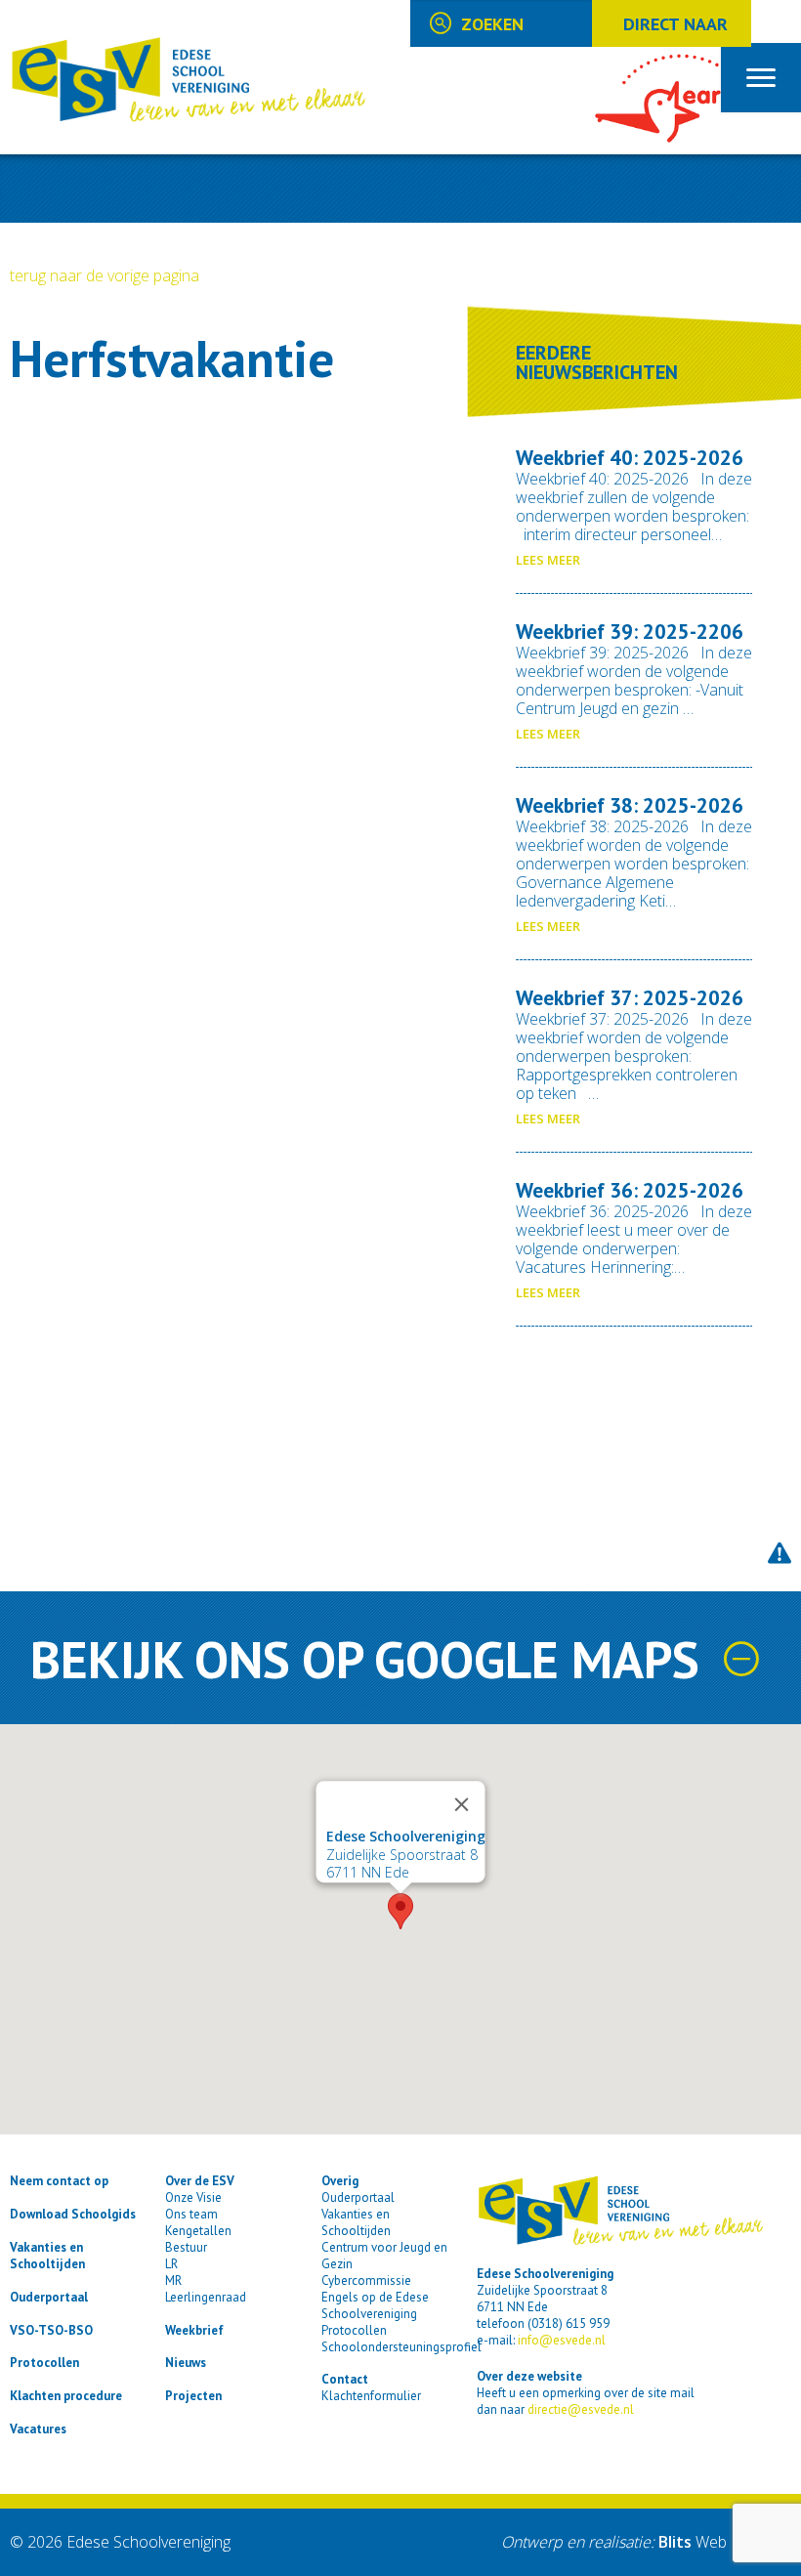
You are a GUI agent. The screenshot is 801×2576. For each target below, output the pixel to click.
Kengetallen (198, 2231)
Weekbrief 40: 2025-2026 (630, 458)
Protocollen (44, 2363)
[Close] (462, 1805)
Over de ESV (200, 2181)
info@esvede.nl (562, 2340)
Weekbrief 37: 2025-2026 (630, 998)
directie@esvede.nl (581, 2409)
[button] (400, 1911)
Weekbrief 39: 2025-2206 (630, 632)
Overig (340, 2181)
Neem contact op (59, 2181)
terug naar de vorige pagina (105, 275)
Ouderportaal (49, 2297)
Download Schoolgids (73, 2214)
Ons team (191, 2214)
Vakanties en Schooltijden (47, 2256)
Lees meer (548, 560)
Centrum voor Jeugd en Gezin (384, 2256)
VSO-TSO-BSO (51, 2330)
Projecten (193, 2396)
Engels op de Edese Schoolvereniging (375, 2305)
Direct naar (675, 24)
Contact (345, 2379)
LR (171, 2264)
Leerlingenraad (206, 2297)
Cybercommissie (366, 2280)
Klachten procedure (66, 2396)
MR (173, 2280)
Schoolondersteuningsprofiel (401, 2347)
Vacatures (38, 2429)
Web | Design (725, 2542)
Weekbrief (194, 2330)
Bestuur (186, 2247)
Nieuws (186, 2363)
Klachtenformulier (371, 2396)
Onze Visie (193, 2197)
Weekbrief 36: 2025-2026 (630, 1190)
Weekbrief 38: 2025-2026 (630, 805)
